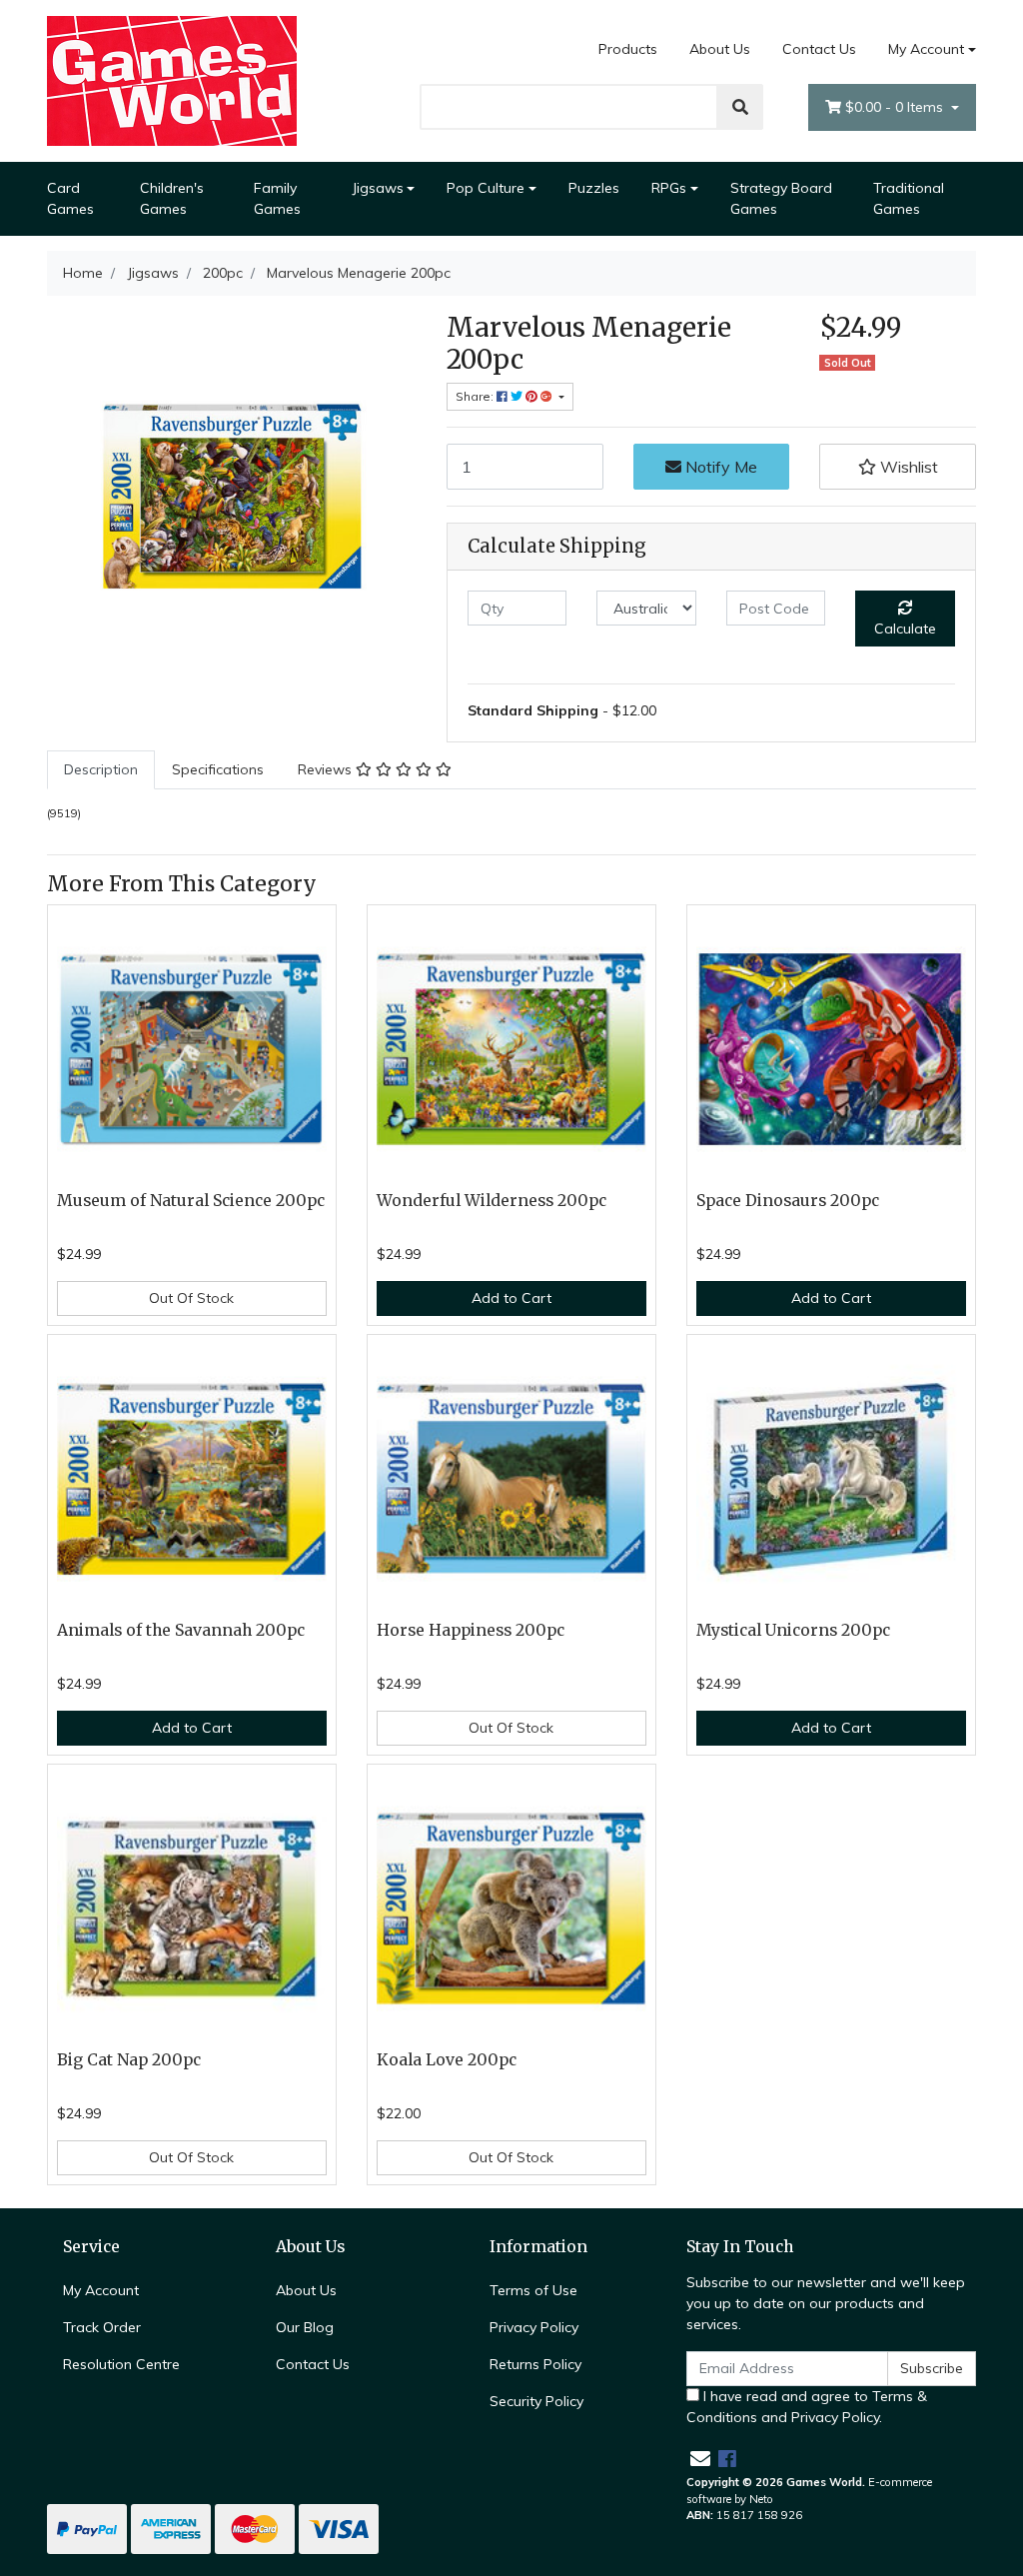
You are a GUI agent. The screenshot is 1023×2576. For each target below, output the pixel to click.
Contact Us (819, 49)
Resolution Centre (121, 2364)
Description (101, 769)
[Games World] (172, 80)
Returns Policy (535, 2364)
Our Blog (305, 2327)
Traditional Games (909, 198)
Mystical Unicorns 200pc (793, 1630)
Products (628, 49)
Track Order (102, 2327)
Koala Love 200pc (447, 2060)
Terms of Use (533, 2290)
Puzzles (594, 188)
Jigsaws (378, 188)
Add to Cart (511, 1298)
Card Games (70, 198)
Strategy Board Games (781, 198)
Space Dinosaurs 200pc (788, 1201)
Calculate (905, 629)
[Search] (740, 107)
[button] (898, 467)
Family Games (277, 198)
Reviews (327, 769)
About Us (720, 49)
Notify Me (719, 467)
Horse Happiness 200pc (471, 1630)
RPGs (669, 188)
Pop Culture (486, 188)
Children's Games (172, 198)
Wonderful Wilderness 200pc (492, 1201)
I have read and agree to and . (807, 2407)
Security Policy (536, 2401)
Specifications (218, 769)
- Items (896, 107)
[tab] (101, 770)
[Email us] (700, 2459)
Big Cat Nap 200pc (129, 2060)
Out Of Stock (191, 1298)
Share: (476, 396)
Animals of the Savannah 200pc (181, 1630)
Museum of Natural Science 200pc (191, 1201)
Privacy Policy (534, 2327)
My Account (926, 49)
